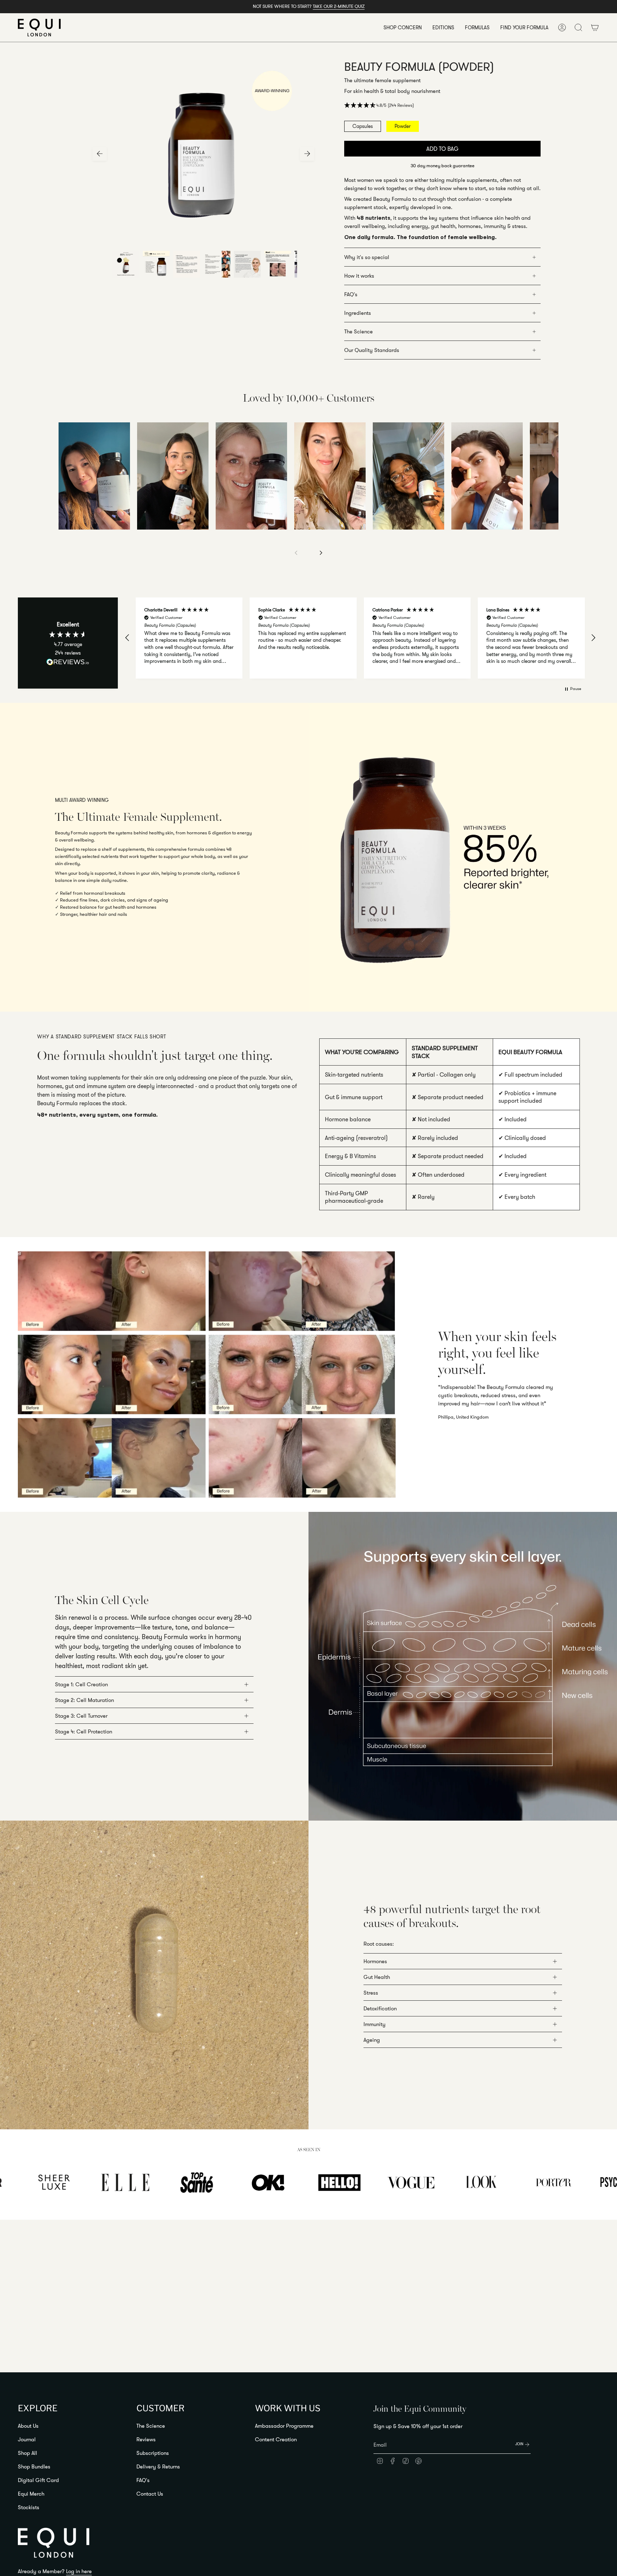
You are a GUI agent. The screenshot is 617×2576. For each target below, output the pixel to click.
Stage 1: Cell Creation (81, 1684)
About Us (28, 2426)
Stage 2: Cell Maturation (84, 1700)
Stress (371, 1993)
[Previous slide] (296, 553)
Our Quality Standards (372, 350)
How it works (359, 276)
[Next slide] (321, 553)
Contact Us (150, 2494)
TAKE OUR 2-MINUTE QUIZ (339, 6)
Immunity (375, 2024)
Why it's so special (367, 257)
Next (307, 154)
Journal (27, 2439)
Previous (100, 154)
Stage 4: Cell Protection (84, 1731)
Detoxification (380, 2008)
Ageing (372, 2040)
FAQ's (351, 294)
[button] (403, 28)
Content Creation (276, 2439)
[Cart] (595, 28)
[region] (360, 638)
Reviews (146, 2439)
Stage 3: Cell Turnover (81, 1716)
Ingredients (358, 313)
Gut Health (377, 1977)
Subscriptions (153, 2453)
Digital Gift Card (38, 2480)
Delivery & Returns (158, 2466)
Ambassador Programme (284, 2426)
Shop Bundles (34, 2466)
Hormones (375, 1961)
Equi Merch (31, 2494)
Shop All (27, 2453)
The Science (358, 331)
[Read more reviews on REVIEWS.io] (68, 662)
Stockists (29, 2507)
